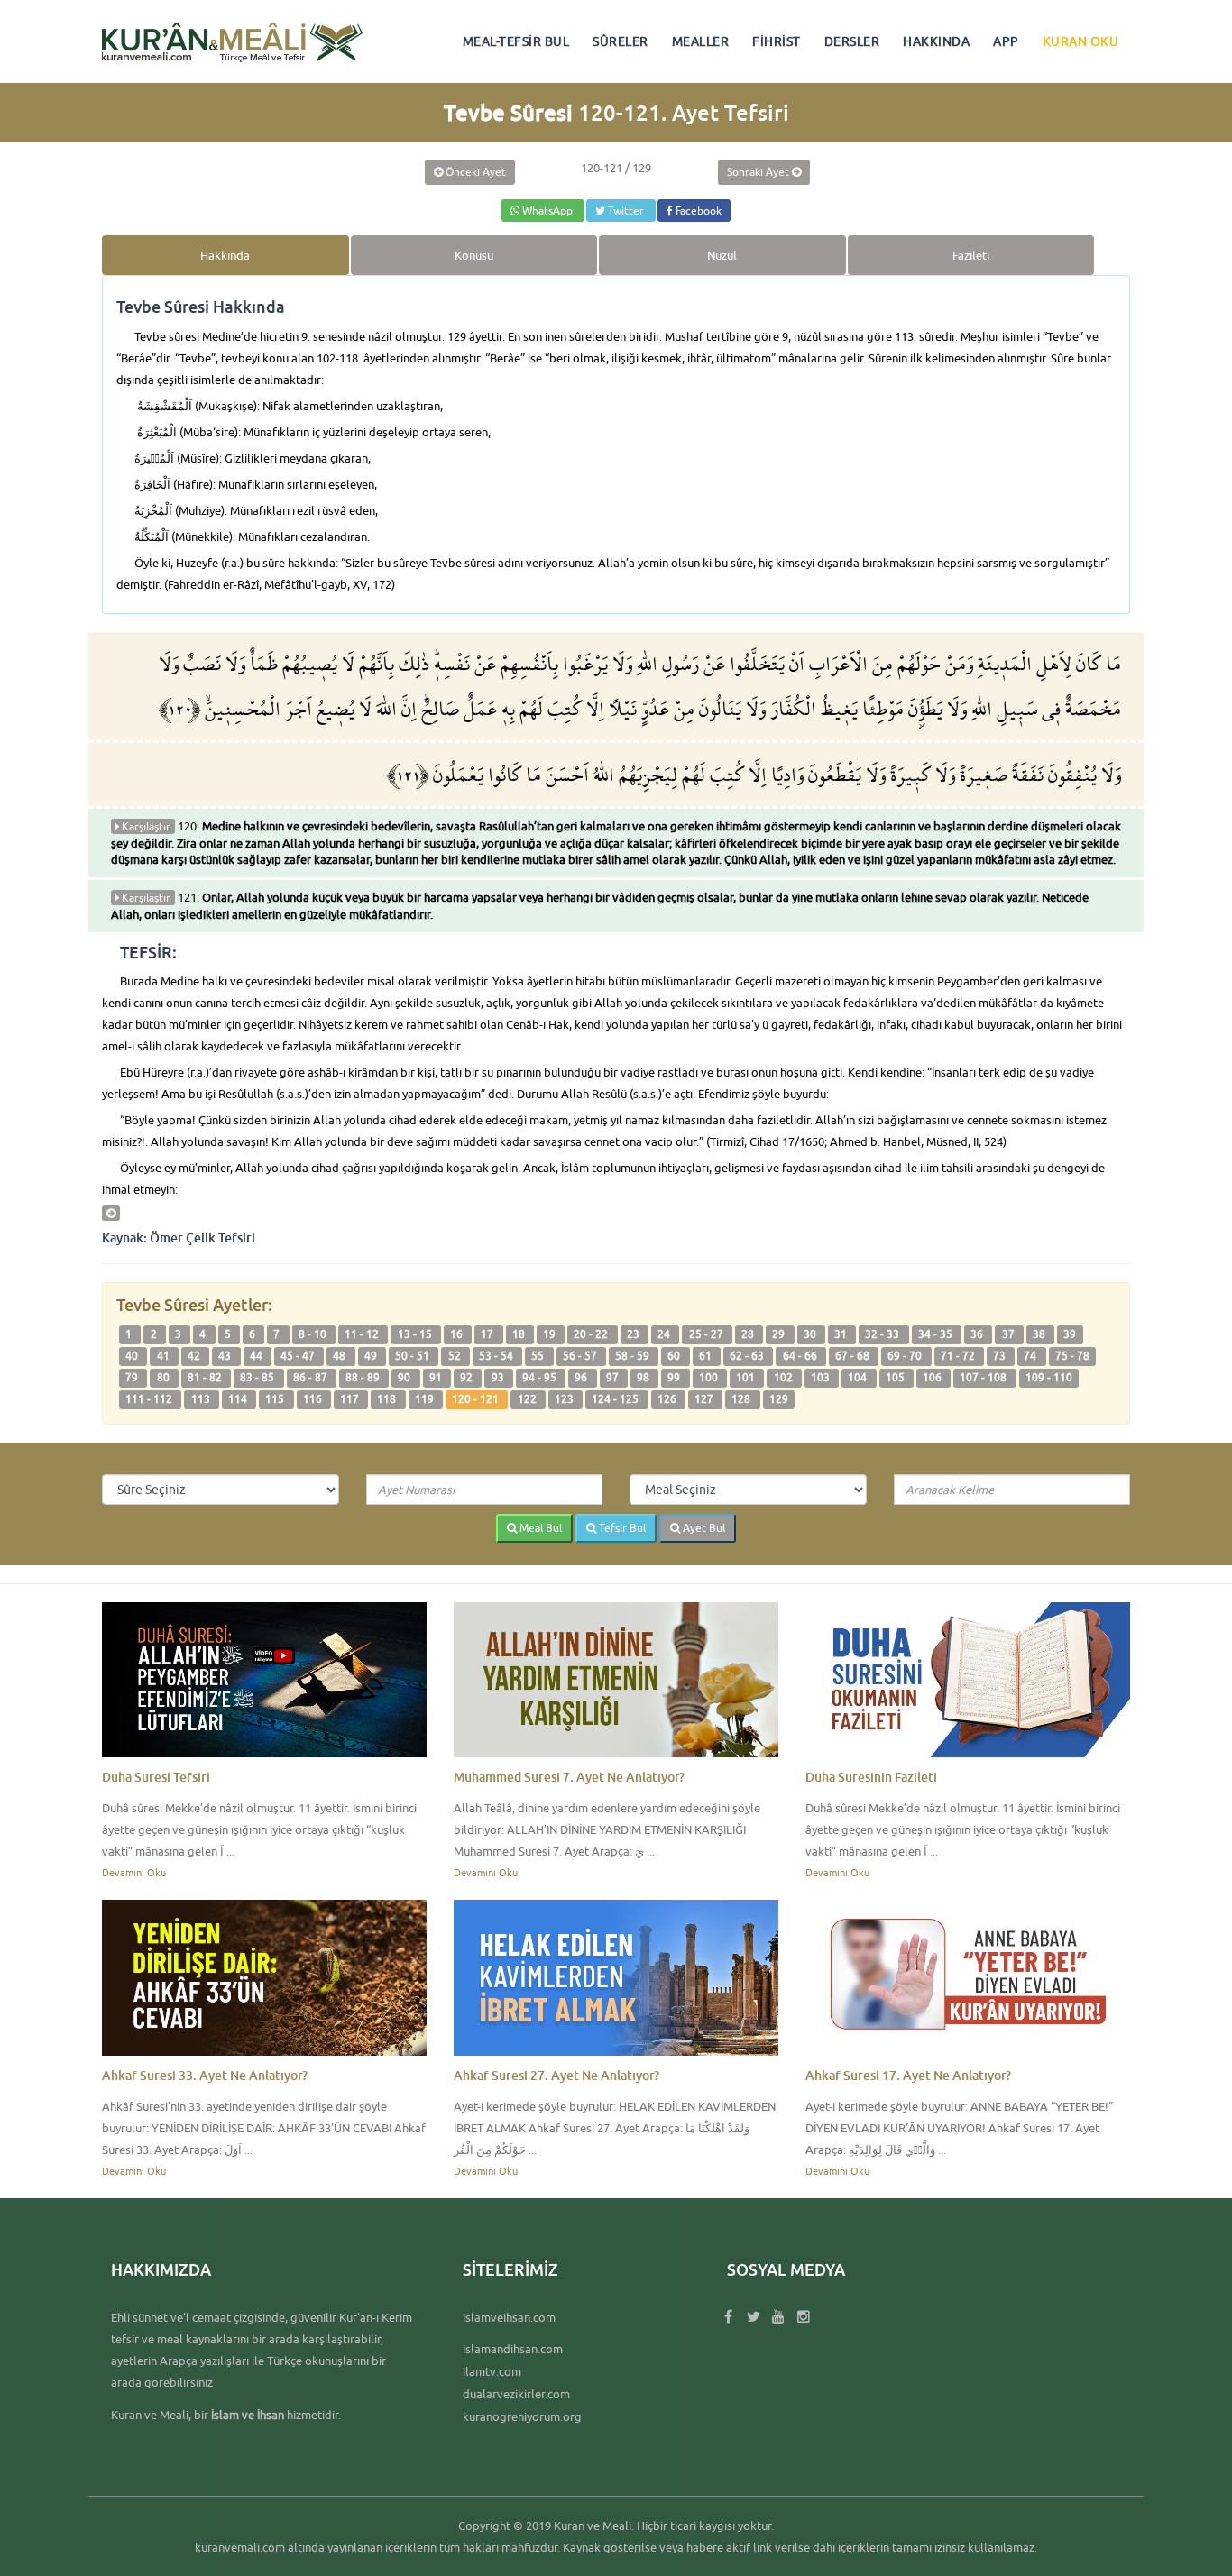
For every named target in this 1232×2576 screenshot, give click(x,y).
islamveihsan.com (509, 2317)
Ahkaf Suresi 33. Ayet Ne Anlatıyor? (205, 2075)
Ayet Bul (703, 1528)
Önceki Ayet (474, 172)
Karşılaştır (145, 826)
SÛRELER (621, 41)
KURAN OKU (1081, 41)
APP (1006, 41)
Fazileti (971, 255)
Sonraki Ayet (759, 172)
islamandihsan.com (513, 2349)
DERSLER (852, 41)
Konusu (474, 255)
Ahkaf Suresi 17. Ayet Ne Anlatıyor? (908, 2075)
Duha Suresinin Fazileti (871, 1777)
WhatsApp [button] (547, 211)
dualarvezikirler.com (516, 2394)
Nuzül (722, 255)
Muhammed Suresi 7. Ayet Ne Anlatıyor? (569, 1777)
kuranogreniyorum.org (522, 2416)
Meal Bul (539, 1528)
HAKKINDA (936, 41)
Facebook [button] (697, 211)
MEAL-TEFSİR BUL (516, 41)
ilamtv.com (492, 2371)
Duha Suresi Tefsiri (156, 1777)
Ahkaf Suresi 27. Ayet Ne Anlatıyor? (556, 2075)
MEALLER (701, 41)
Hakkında (225, 255)
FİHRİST (777, 41)
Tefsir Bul (621, 1528)
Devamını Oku (134, 1872)
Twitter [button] (626, 211)
